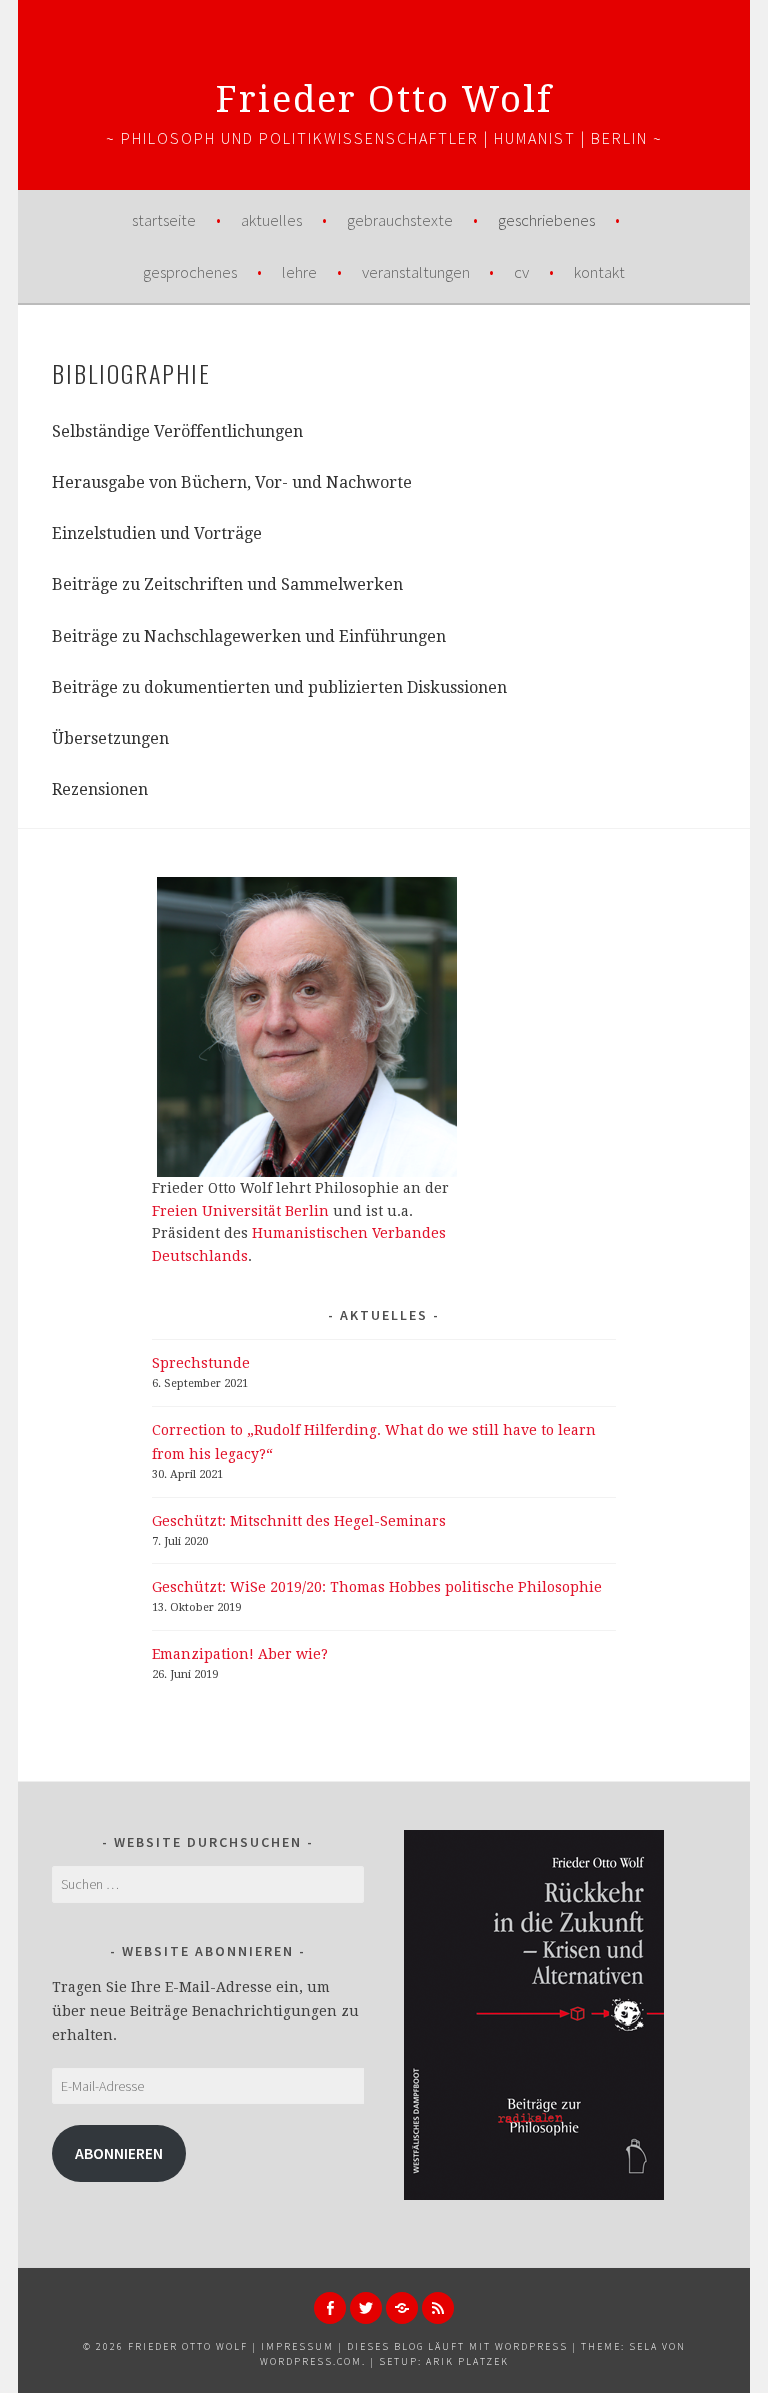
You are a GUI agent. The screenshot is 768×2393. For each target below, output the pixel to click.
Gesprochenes (190, 272)
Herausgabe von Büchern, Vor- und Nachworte (232, 482)
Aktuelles (271, 220)
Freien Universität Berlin (240, 1211)
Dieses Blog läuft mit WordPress (457, 2346)
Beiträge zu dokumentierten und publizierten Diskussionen (279, 687)
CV (521, 272)
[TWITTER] (366, 2308)
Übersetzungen (110, 738)
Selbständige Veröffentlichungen (177, 431)
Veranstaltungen (416, 272)
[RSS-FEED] (438, 2308)
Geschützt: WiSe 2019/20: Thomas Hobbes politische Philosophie (377, 1587)
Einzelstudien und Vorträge (157, 533)
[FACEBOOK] (330, 2308)
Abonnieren (119, 2153)
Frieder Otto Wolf (384, 99)
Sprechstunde (201, 1363)
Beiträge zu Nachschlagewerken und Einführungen (249, 636)
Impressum (297, 2346)
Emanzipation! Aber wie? (240, 1654)
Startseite (164, 220)
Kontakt (599, 272)
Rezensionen (100, 789)
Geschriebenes (546, 220)
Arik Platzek (467, 2361)
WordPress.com (311, 2361)
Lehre (299, 272)
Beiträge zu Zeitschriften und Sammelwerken (227, 584)
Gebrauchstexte (400, 220)
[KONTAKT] (402, 2308)
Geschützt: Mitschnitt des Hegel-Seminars (299, 1521)
